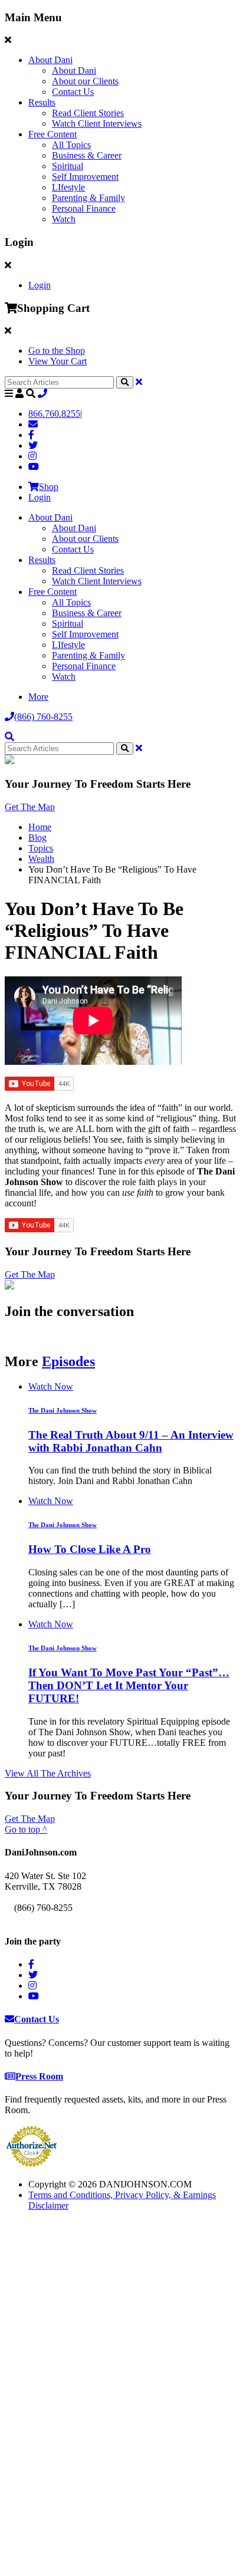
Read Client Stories (88, 113)
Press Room (39, 2076)
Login (40, 285)
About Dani (50, 60)
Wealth (41, 859)
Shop (49, 487)
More (38, 697)
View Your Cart (58, 361)
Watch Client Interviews (97, 124)
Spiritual (68, 166)
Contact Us (73, 92)
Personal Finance (84, 208)
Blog (37, 838)
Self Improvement (85, 177)
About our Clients (85, 81)
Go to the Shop (57, 351)
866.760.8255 (54, 414)
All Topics (71, 145)
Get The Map (30, 807)
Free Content (52, 134)
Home (40, 827)
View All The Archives (48, 1773)
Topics (41, 848)
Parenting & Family (88, 198)
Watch (64, 219)
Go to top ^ (26, 1829)
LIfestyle (68, 187)
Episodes (68, 1361)
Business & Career (87, 155)
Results (42, 102)
